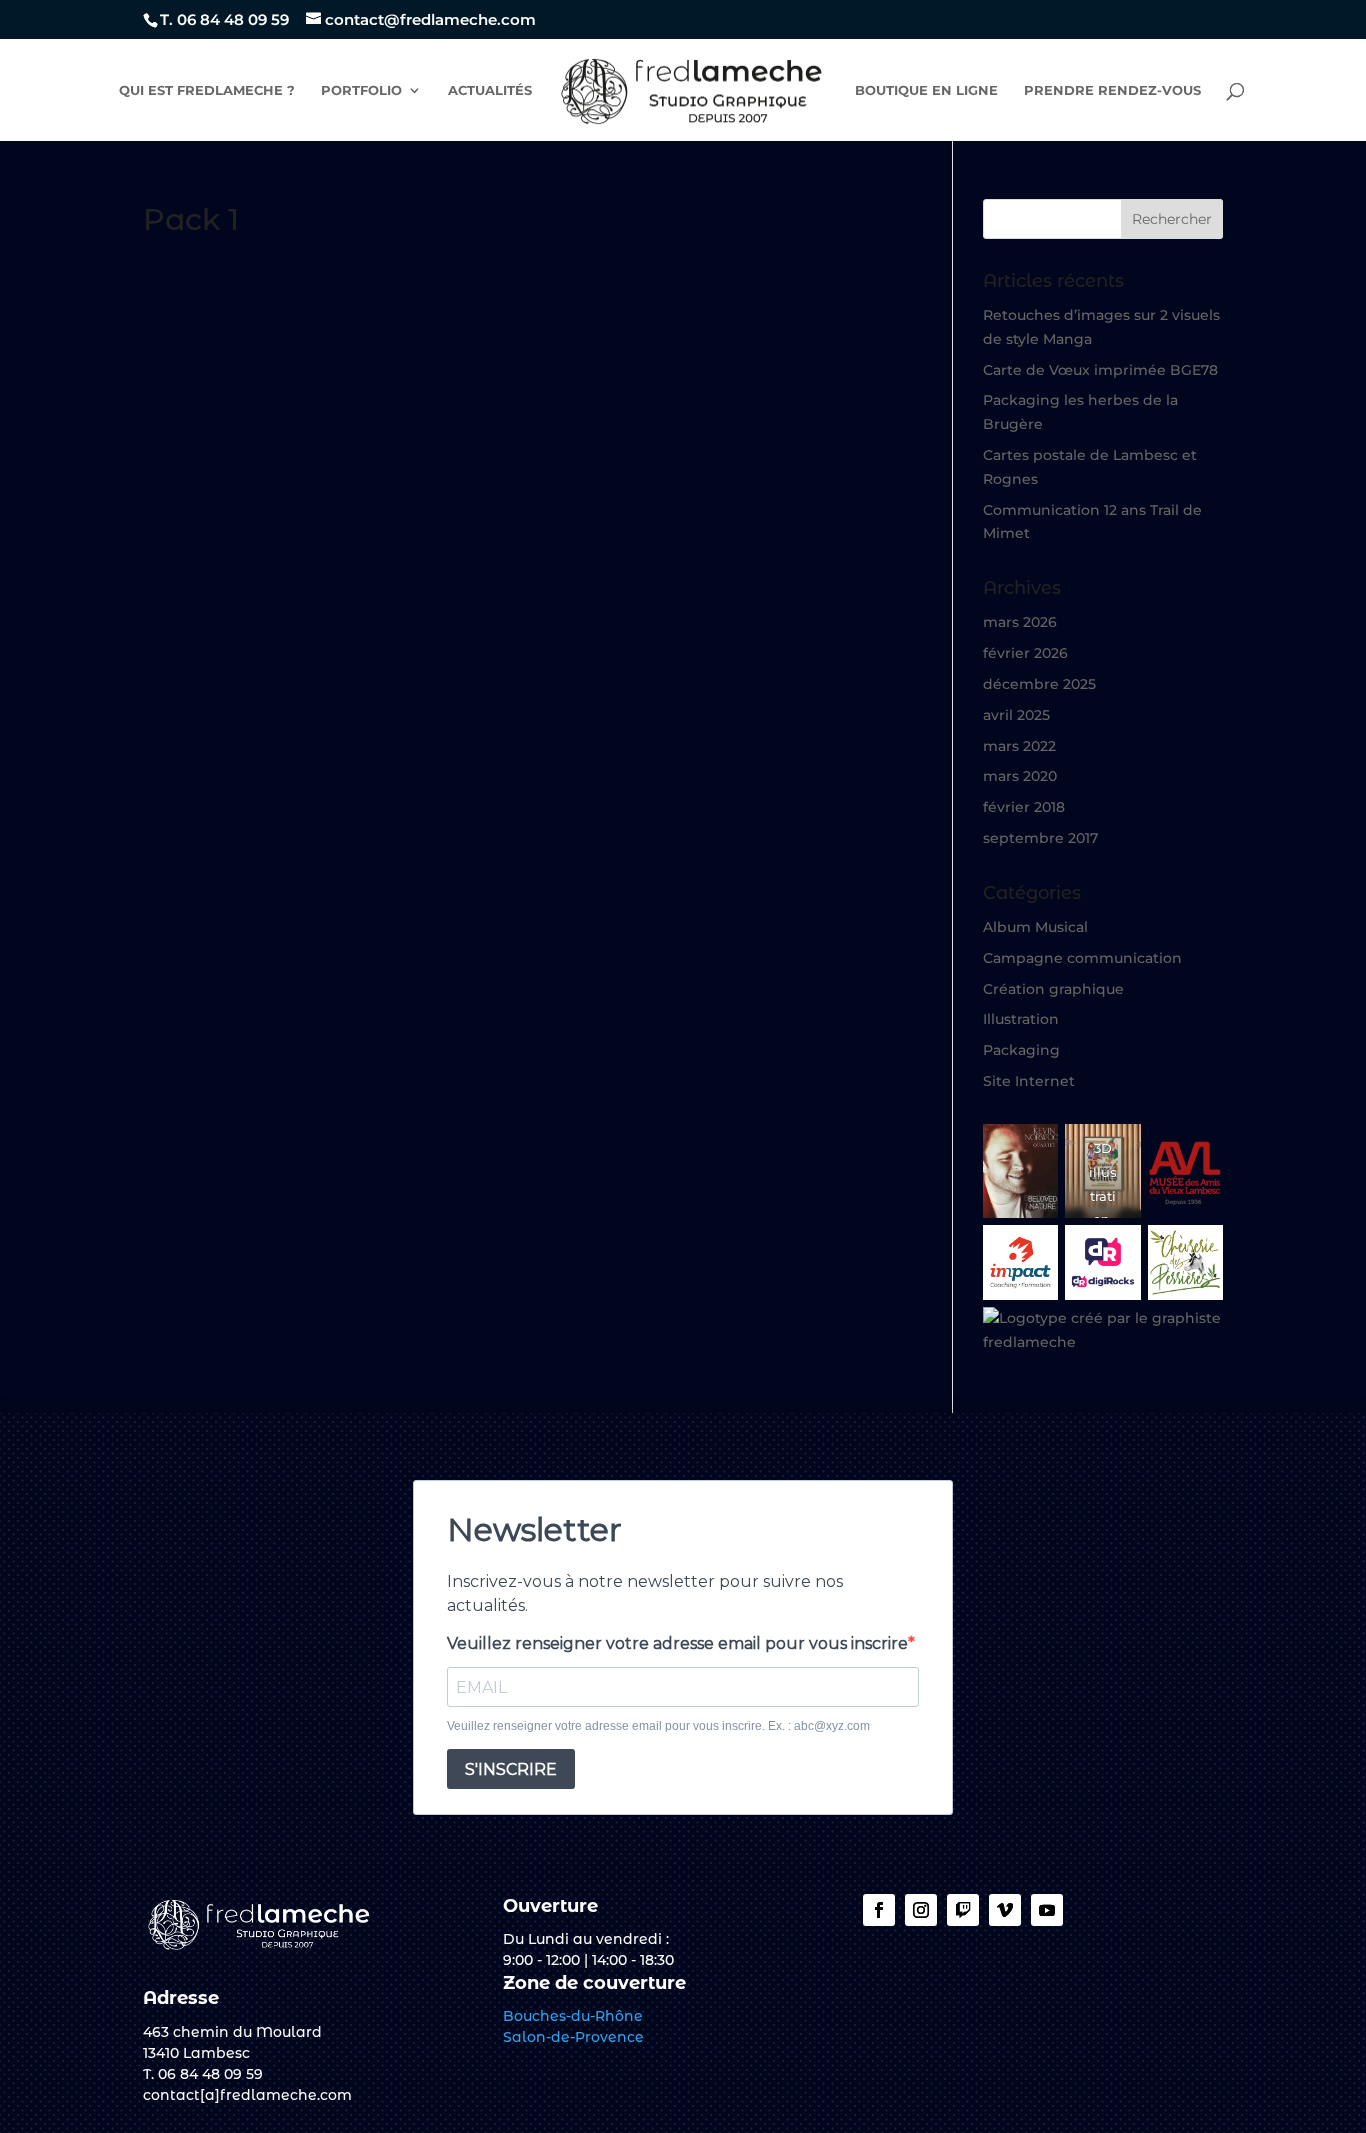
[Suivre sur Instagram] (921, 1910)
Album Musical (1035, 927)
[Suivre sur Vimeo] (1005, 1910)
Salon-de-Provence (573, 2037)
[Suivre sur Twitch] (963, 1910)
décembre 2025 (1039, 684)
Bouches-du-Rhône (573, 2016)
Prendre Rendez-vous (1112, 90)
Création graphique (1053, 989)
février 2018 (1024, 807)
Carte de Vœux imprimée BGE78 (1100, 370)
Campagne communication (1082, 958)
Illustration (1021, 1019)
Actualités (490, 90)
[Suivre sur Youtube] (1047, 1910)
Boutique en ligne (926, 90)
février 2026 (1025, 653)
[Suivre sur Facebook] (879, 1910)
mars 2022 (1019, 746)
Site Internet (1029, 1081)
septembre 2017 (1040, 838)
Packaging (1021, 1050)
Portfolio (361, 90)
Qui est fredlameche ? (207, 90)
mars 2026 (1020, 622)
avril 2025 (1016, 715)
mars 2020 (1020, 776)
